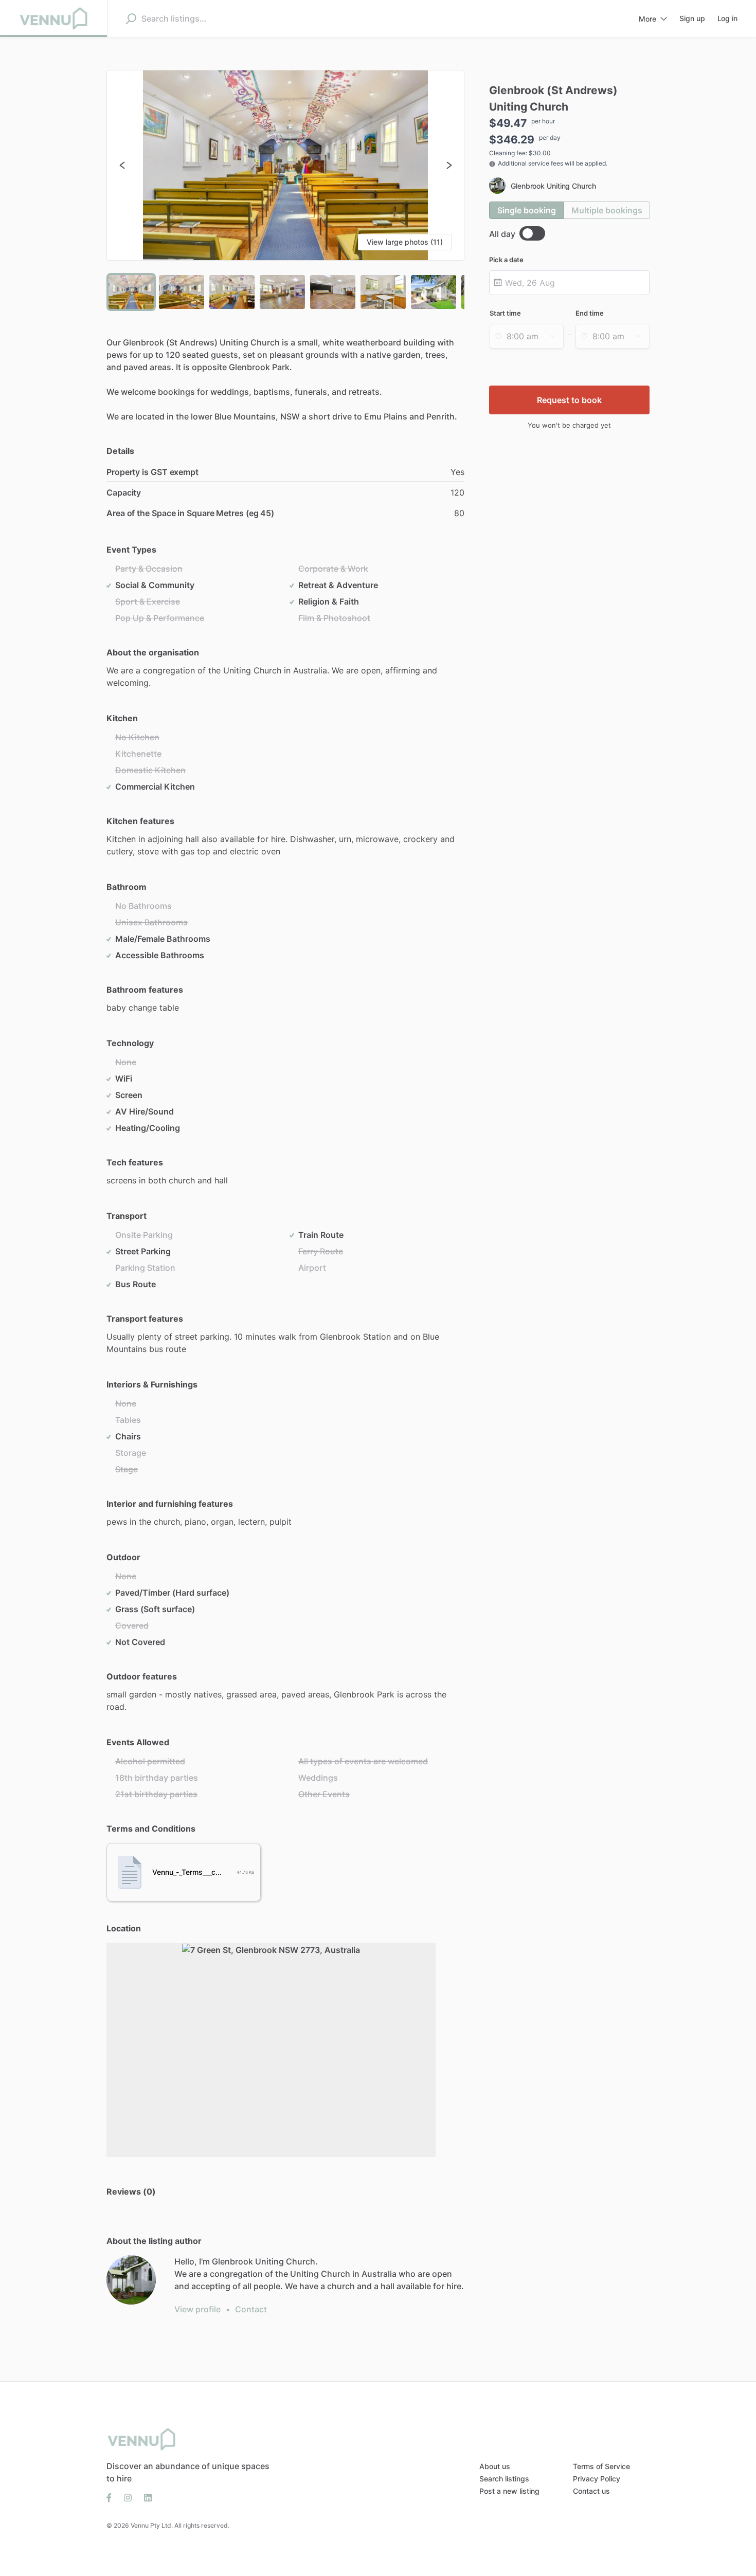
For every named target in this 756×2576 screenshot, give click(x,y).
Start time (505, 313)
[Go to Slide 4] (282, 292)
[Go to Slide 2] (182, 292)
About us (495, 2466)
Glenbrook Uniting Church (553, 186)
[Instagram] (128, 2497)
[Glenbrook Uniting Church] (131, 2280)
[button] (286, 165)
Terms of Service (601, 2466)
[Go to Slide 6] (383, 292)
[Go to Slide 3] (232, 292)
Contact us (591, 2491)
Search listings (504, 2479)
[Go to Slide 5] (333, 292)
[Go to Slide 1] (131, 292)
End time (590, 313)
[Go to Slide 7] (434, 292)
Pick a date (506, 260)
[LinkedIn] (145, 2497)
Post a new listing (509, 2491)
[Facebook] (112, 2497)
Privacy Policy (597, 2479)
